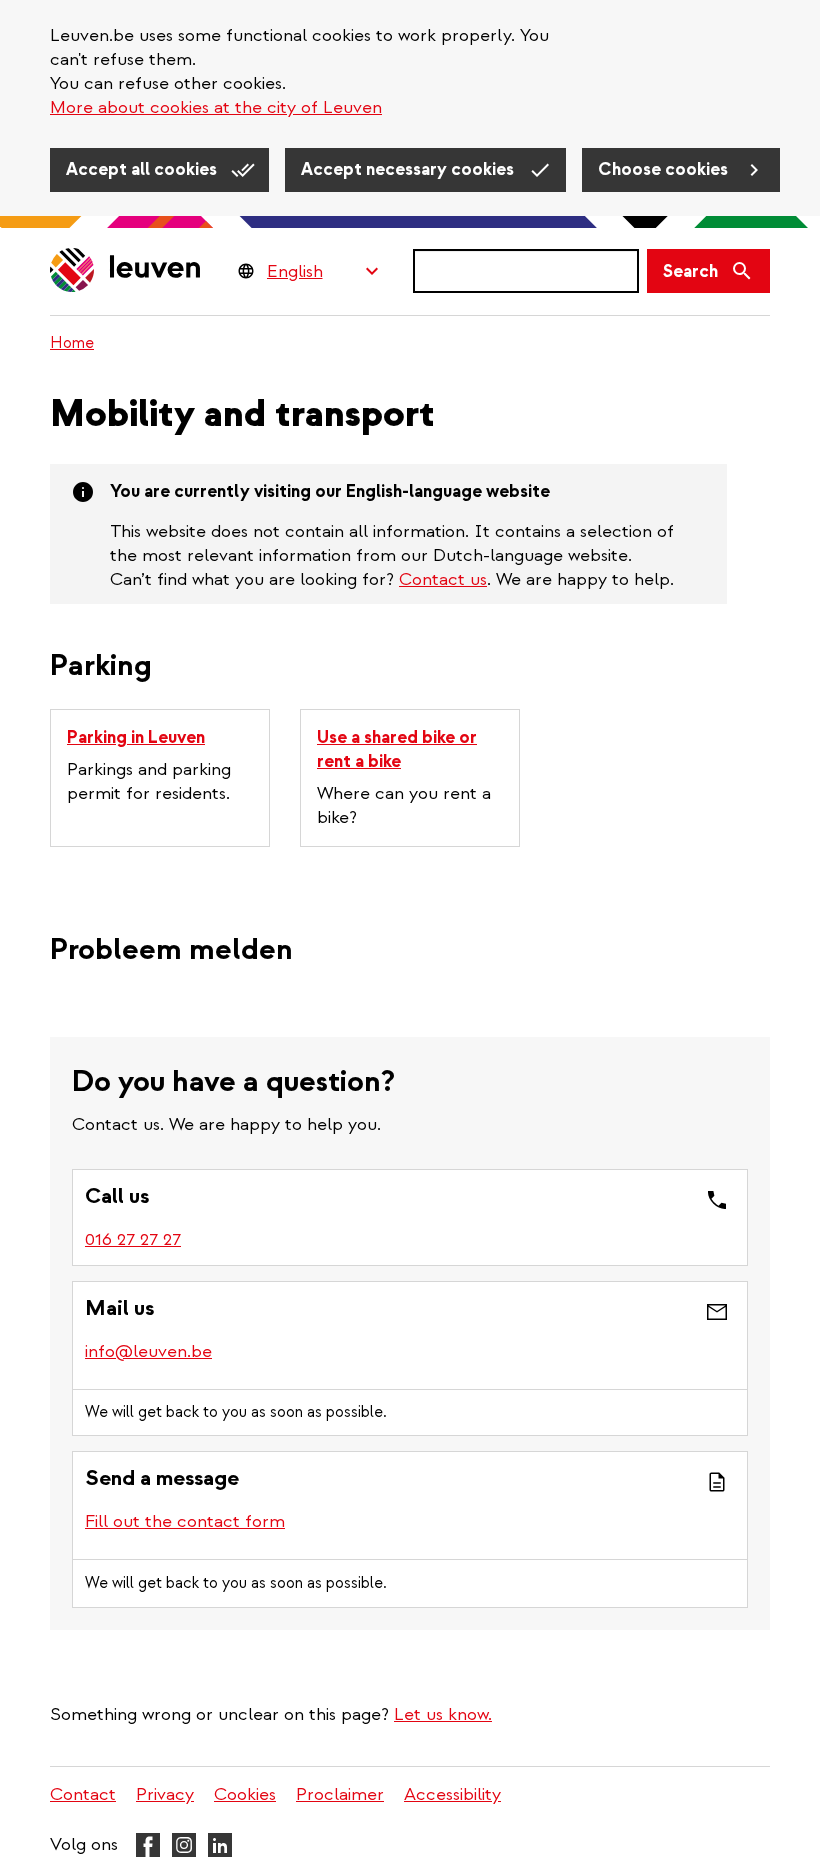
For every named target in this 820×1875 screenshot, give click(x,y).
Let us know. (443, 1714)
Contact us (443, 579)
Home (72, 343)
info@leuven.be (148, 1351)
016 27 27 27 (133, 1239)
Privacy (165, 1794)
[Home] (126, 271)
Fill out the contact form (185, 1521)
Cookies (245, 1794)
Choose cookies (665, 169)
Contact (83, 1794)
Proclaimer (340, 1794)
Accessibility (452, 1794)
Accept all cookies (143, 169)
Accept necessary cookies (409, 169)
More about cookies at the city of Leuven (216, 107)
